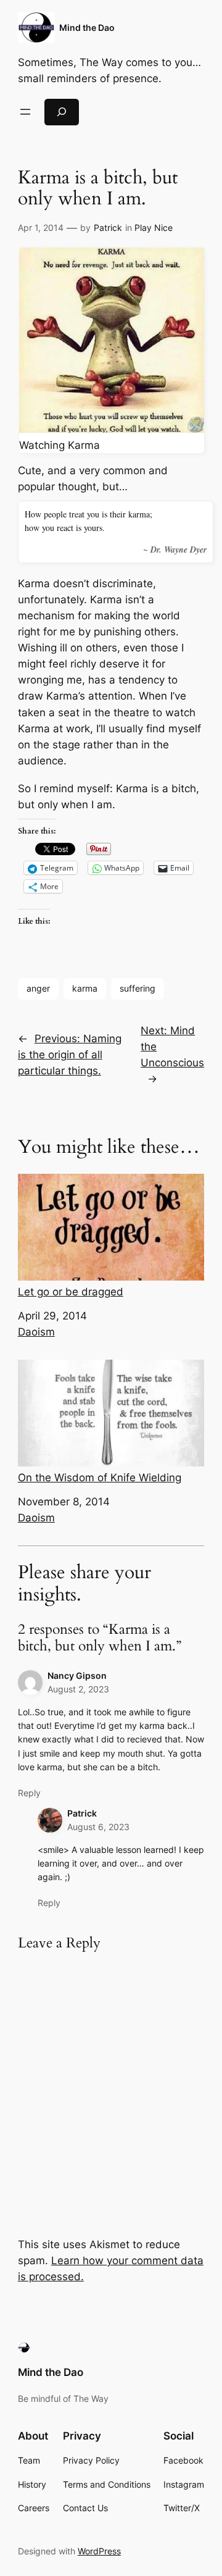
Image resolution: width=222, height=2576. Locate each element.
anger (38, 988)
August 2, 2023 (78, 1689)
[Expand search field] (62, 112)
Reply (29, 1793)
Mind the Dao (87, 27)
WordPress (99, 2551)
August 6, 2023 (98, 1827)
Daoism (36, 1332)
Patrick (108, 228)
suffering (138, 988)
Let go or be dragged (71, 1292)
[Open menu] (25, 112)
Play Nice (154, 228)
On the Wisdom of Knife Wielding (100, 1478)
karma (85, 988)
